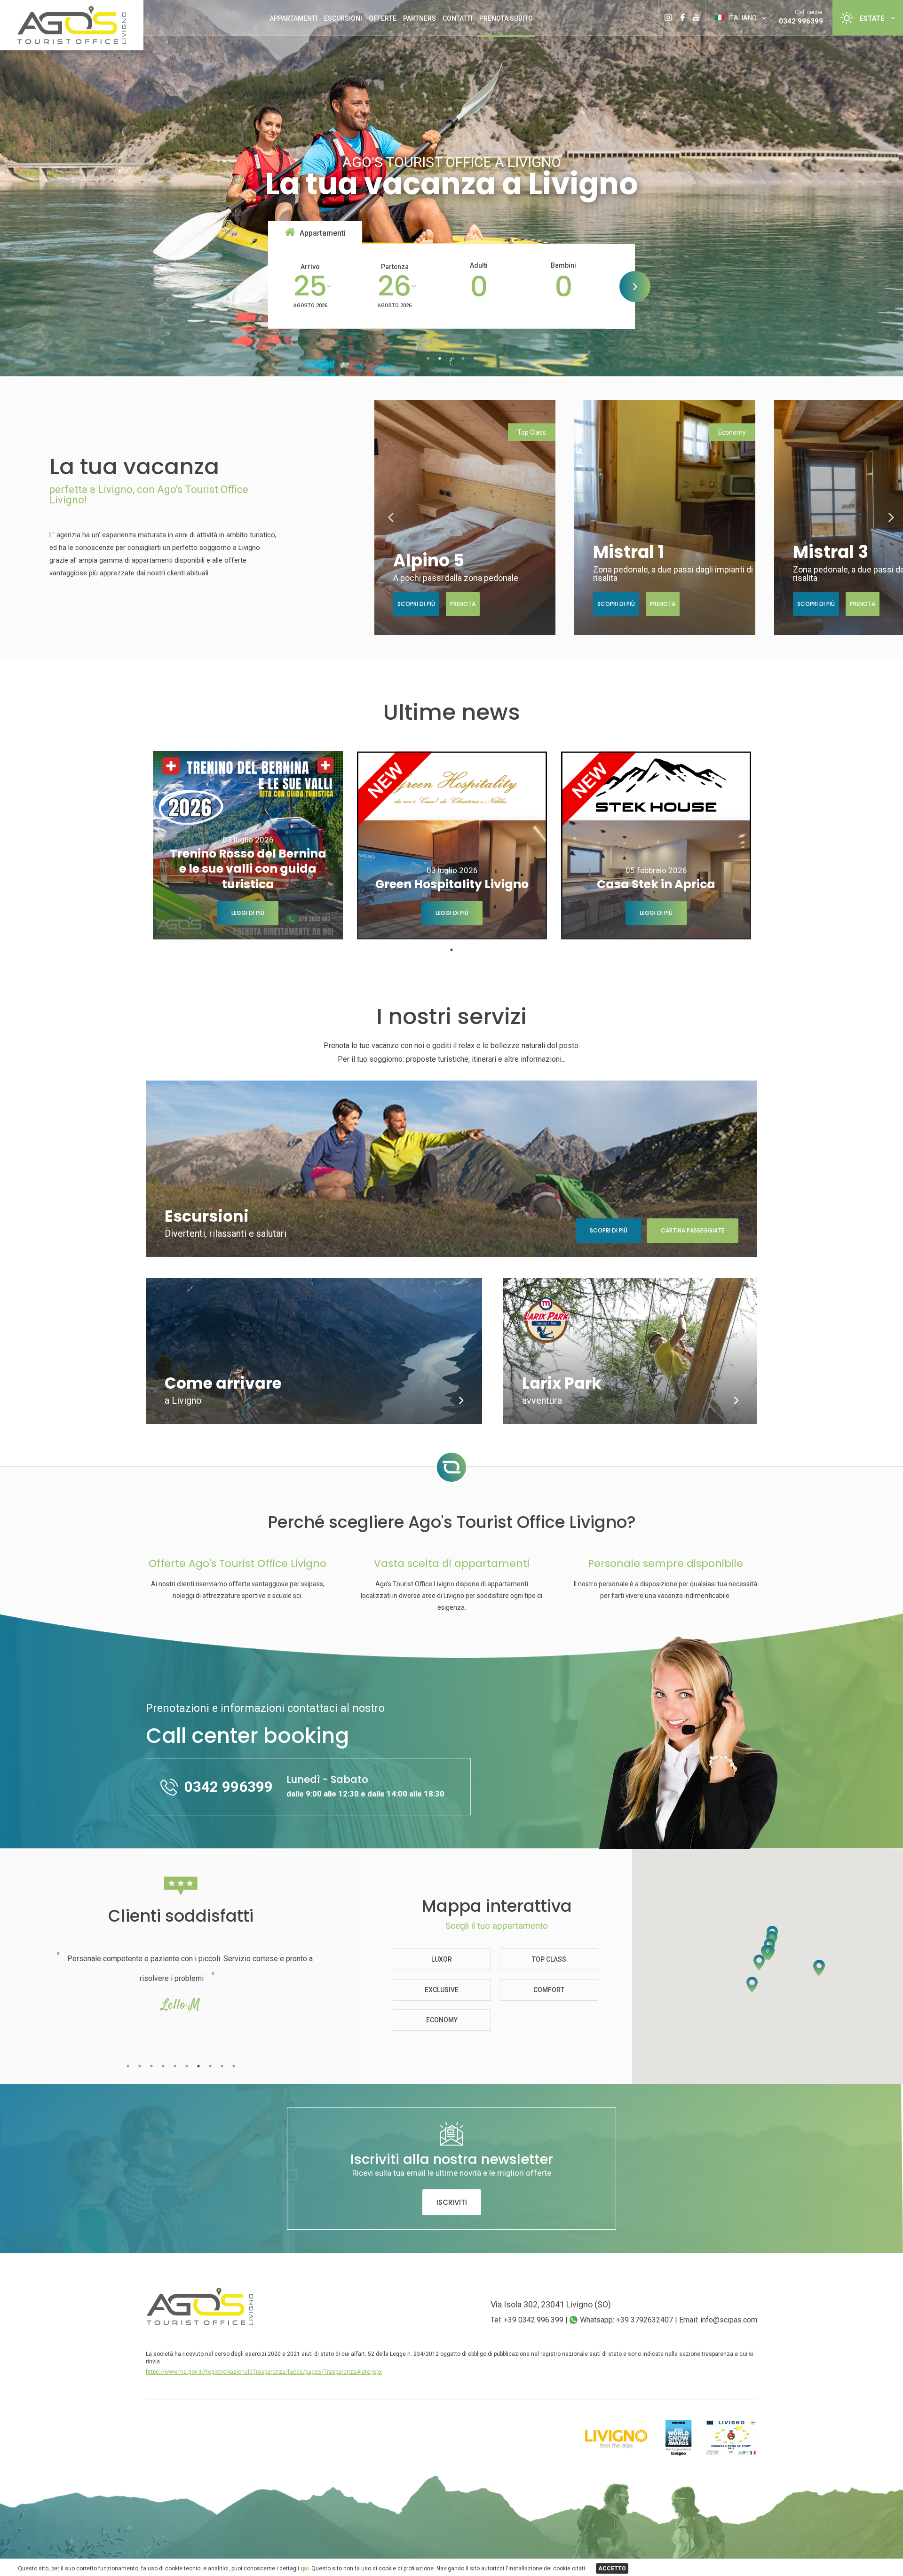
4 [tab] (463, 359)
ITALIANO (742, 18)
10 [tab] (234, 2066)
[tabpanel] (248, 845)
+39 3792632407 (645, 2320)
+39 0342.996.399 (534, 2320)
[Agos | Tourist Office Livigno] (72, 42)
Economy (442, 2020)
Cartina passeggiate (693, 1230)
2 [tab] (440, 359)
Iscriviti (452, 2202)
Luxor (442, 1959)
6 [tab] (186, 2066)
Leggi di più (248, 913)
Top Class (549, 1959)
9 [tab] (222, 2066)
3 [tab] (452, 359)
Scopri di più (416, 604)
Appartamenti (293, 18)
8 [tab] (210, 2066)
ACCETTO (612, 2568)
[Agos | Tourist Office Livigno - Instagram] (668, 11)
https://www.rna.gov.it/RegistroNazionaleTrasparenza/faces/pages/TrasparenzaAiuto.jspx (264, 2372)
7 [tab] (198, 2066)
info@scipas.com (729, 2320)
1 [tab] (428, 359)
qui (305, 2568)
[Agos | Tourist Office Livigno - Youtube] (696, 11)
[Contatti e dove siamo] (461, 1401)
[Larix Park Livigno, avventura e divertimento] (736, 1401)
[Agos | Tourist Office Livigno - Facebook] (683, 11)
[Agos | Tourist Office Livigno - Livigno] (200, 2323)
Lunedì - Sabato (365, 1785)
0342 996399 (801, 21)
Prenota (463, 604)
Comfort (549, 1990)
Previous (391, 517)
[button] (767, 1952)
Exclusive (442, 1990)
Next (891, 517)
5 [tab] (475, 359)
